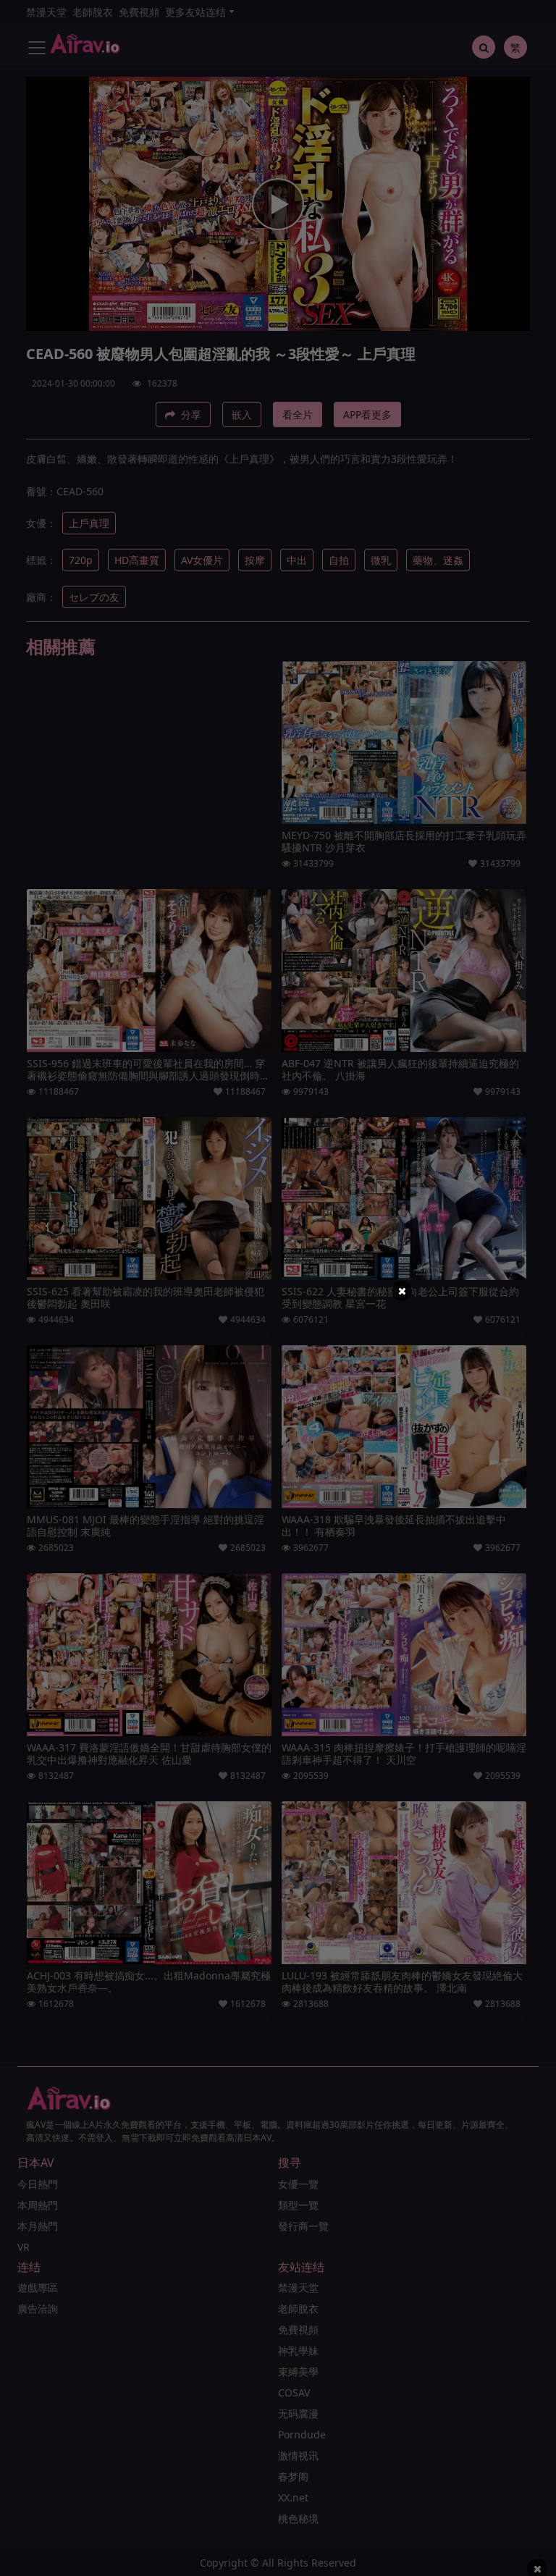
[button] (402, 1291)
